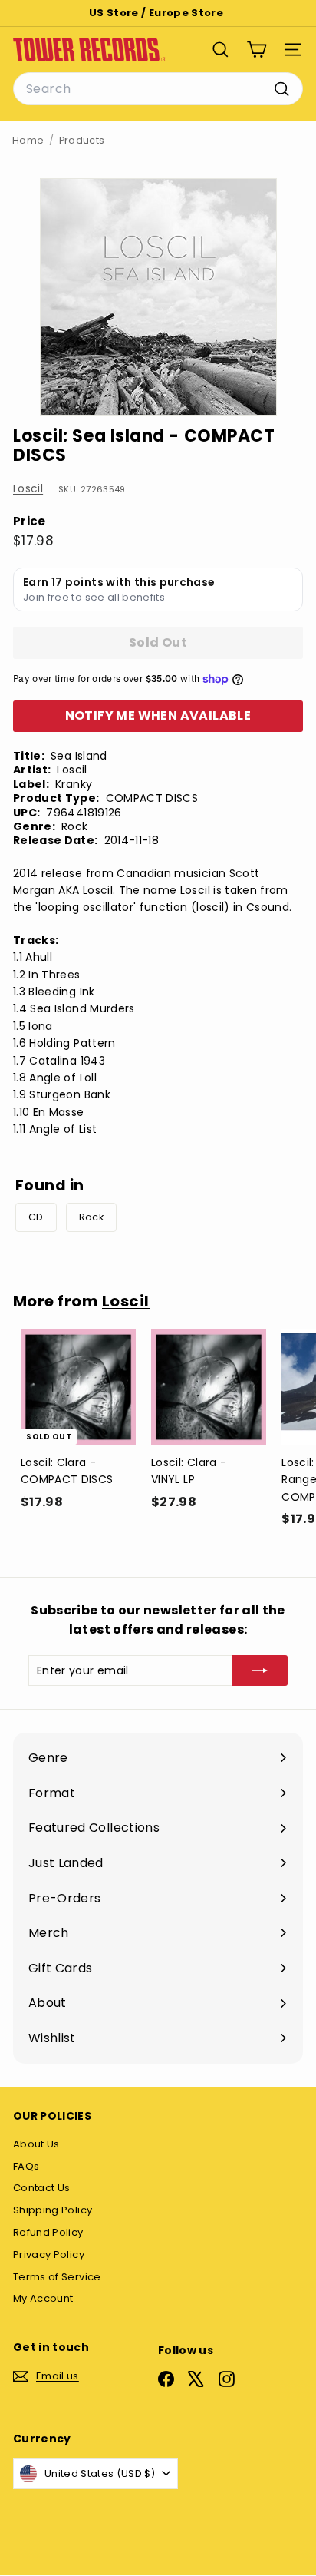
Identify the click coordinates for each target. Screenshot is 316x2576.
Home (28, 140)
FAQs (26, 2166)
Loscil (28, 488)
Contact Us (42, 2188)
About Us (36, 2144)
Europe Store (186, 13)
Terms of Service (57, 2277)
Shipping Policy (53, 2210)
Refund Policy (48, 2232)
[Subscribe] (260, 1670)
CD (36, 1217)
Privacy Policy (49, 2255)
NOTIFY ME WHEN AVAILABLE (158, 715)
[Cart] (257, 50)
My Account (43, 2298)
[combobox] (158, 89)
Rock (91, 1217)
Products (82, 140)
